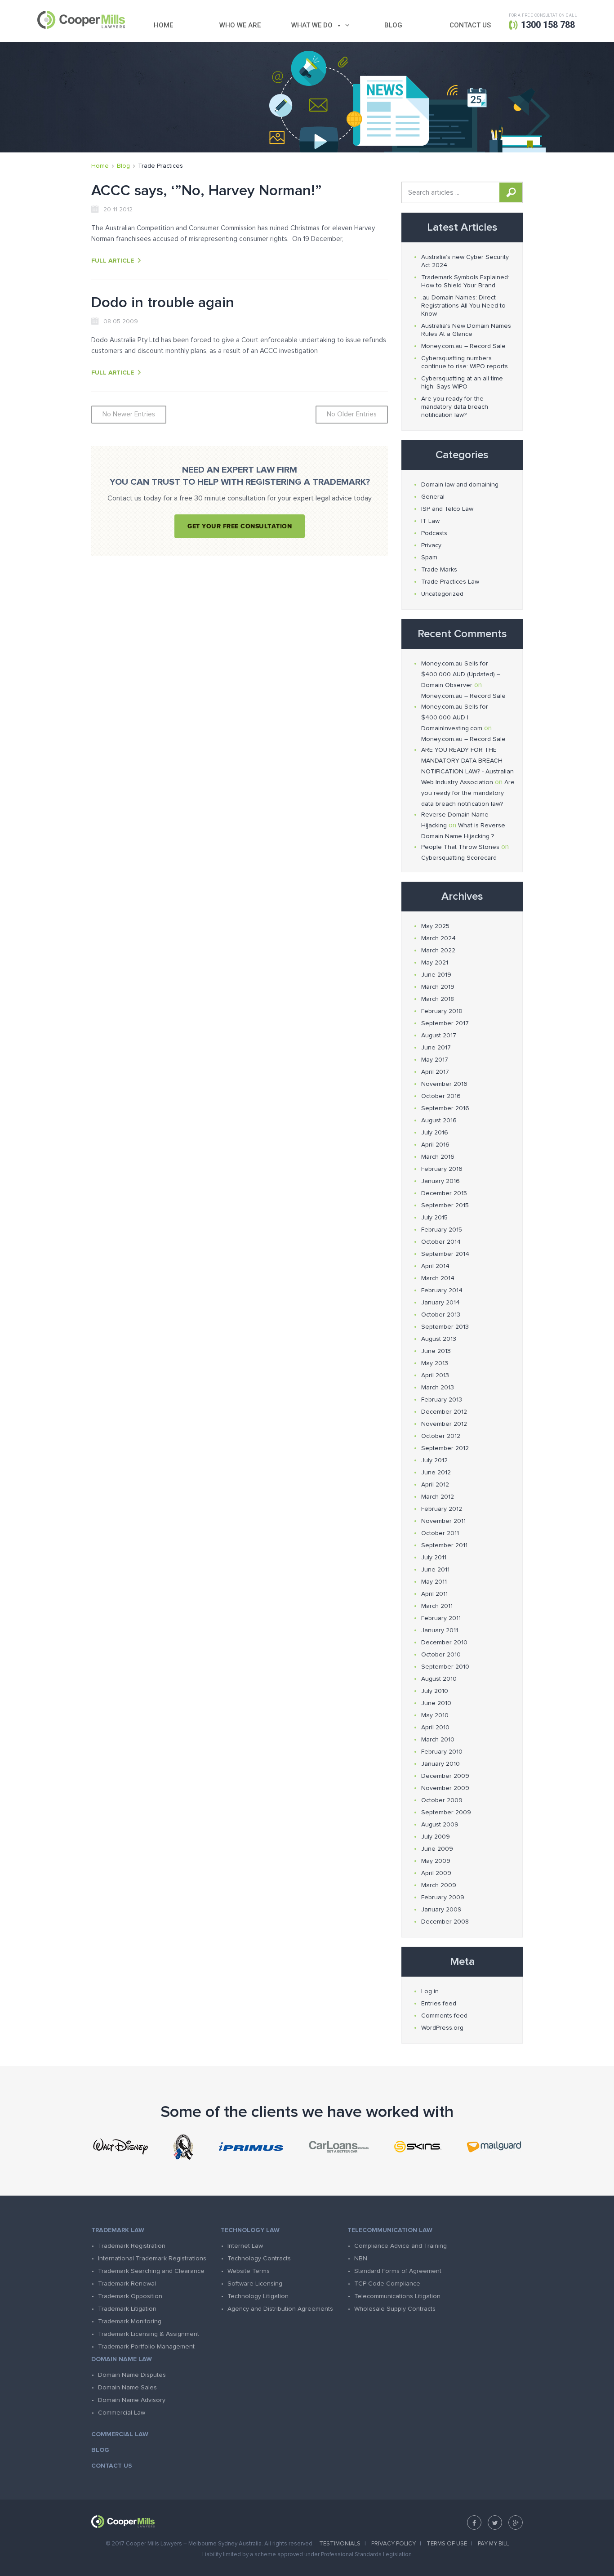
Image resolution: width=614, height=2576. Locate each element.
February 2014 (442, 1290)
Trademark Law (118, 2230)
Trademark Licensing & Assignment (149, 2334)
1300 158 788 (548, 25)
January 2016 (440, 1181)
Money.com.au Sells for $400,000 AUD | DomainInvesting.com (455, 718)
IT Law (430, 521)
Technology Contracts (259, 2259)
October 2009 (442, 1800)
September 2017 (445, 1023)
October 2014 (441, 1242)
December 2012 (444, 1412)
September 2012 (445, 1448)
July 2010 (435, 1691)
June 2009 (437, 1849)
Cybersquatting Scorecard (459, 858)
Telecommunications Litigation (397, 2296)
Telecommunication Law (390, 2230)
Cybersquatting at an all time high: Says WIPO (462, 383)
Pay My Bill (493, 2544)
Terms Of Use (447, 2544)
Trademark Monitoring (130, 2322)
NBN (361, 2259)
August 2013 (439, 1339)
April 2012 (435, 1485)
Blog (393, 25)
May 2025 (435, 926)
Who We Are (240, 25)
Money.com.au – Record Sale (463, 346)
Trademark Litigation (127, 2309)
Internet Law (245, 2246)
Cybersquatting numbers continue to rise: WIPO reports (465, 362)
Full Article (113, 261)
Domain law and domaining (460, 485)
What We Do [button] (312, 25)
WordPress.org (442, 2028)
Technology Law (250, 2230)
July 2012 (434, 1460)
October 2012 (441, 1436)
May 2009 (436, 1861)
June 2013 (436, 1351)
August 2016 (439, 1121)
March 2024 (438, 938)
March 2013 (438, 1388)
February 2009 (443, 1897)
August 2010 (439, 1679)
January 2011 (440, 1630)
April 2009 (436, 1873)
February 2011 (441, 1618)
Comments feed (444, 2016)
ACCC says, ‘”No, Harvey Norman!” (207, 191)
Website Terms (249, 2271)
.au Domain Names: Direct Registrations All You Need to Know (463, 306)
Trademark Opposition (130, 2296)
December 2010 (444, 1643)
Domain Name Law (122, 2359)
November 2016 (444, 1084)
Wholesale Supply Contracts (395, 2309)
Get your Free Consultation (240, 526)
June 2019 (436, 975)
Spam (429, 558)
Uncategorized (442, 594)
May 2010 (435, 1715)
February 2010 (442, 1752)
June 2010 (436, 1703)
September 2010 (445, 1667)
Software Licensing (255, 2284)
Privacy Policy (394, 2544)
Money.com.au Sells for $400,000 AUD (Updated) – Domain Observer (461, 674)
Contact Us (470, 25)
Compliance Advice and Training (400, 2246)
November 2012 (444, 1424)
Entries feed (439, 2004)
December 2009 (445, 1776)
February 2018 (442, 1011)
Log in (430, 1991)
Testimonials (340, 2544)
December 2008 (445, 1922)
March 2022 (438, 951)
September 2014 (445, 1254)
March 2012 (438, 1497)
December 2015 (444, 1193)
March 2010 (438, 1740)
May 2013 (435, 1363)
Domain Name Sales (127, 2388)
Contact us (112, 2466)
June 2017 (436, 1048)
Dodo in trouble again (163, 303)
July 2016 (435, 1133)
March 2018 (438, 999)
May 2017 (435, 1060)
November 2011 (443, 1521)
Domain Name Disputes (132, 2375)
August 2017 (439, 1036)
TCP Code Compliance (387, 2284)
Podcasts (434, 533)
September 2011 (444, 1545)
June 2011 (435, 1570)
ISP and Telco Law (447, 509)
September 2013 (445, 1327)
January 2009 (441, 1910)
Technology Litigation (258, 2296)
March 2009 (439, 1885)
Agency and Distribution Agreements (280, 2309)
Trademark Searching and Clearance (151, 2271)
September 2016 (445, 1108)
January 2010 (440, 1764)
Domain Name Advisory (132, 2400)
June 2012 (436, 1473)
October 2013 (441, 1315)
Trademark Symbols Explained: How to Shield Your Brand (465, 281)
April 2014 (435, 1266)
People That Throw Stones (460, 847)
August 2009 (440, 1825)
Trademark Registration (132, 2246)
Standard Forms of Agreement (398, 2271)
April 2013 (435, 1375)
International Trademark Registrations (152, 2259)
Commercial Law (122, 2413)
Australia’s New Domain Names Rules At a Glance (466, 330)
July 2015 (434, 1218)
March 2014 (438, 1278)
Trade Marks (439, 570)
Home (163, 25)
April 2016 (435, 1145)
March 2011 (437, 1606)
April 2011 (434, 1594)
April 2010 (435, 1728)
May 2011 (434, 1582)
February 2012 (442, 1509)
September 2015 (445, 1205)
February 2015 (442, 1230)
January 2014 (440, 1303)
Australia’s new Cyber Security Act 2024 (465, 261)
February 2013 (442, 1400)
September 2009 (446, 1813)
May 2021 (435, 963)
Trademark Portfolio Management (146, 2347)
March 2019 (438, 987)
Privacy (431, 545)
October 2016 (441, 1096)
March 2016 (438, 1157)
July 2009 (436, 1837)
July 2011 (434, 1558)
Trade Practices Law (450, 582)
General (433, 497)
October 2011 (440, 1533)
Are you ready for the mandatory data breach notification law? (455, 407)
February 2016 (442, 1169)
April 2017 (435, 1072)
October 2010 (441, 1655)
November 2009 (445, 1788)
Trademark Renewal (127, 2284)
